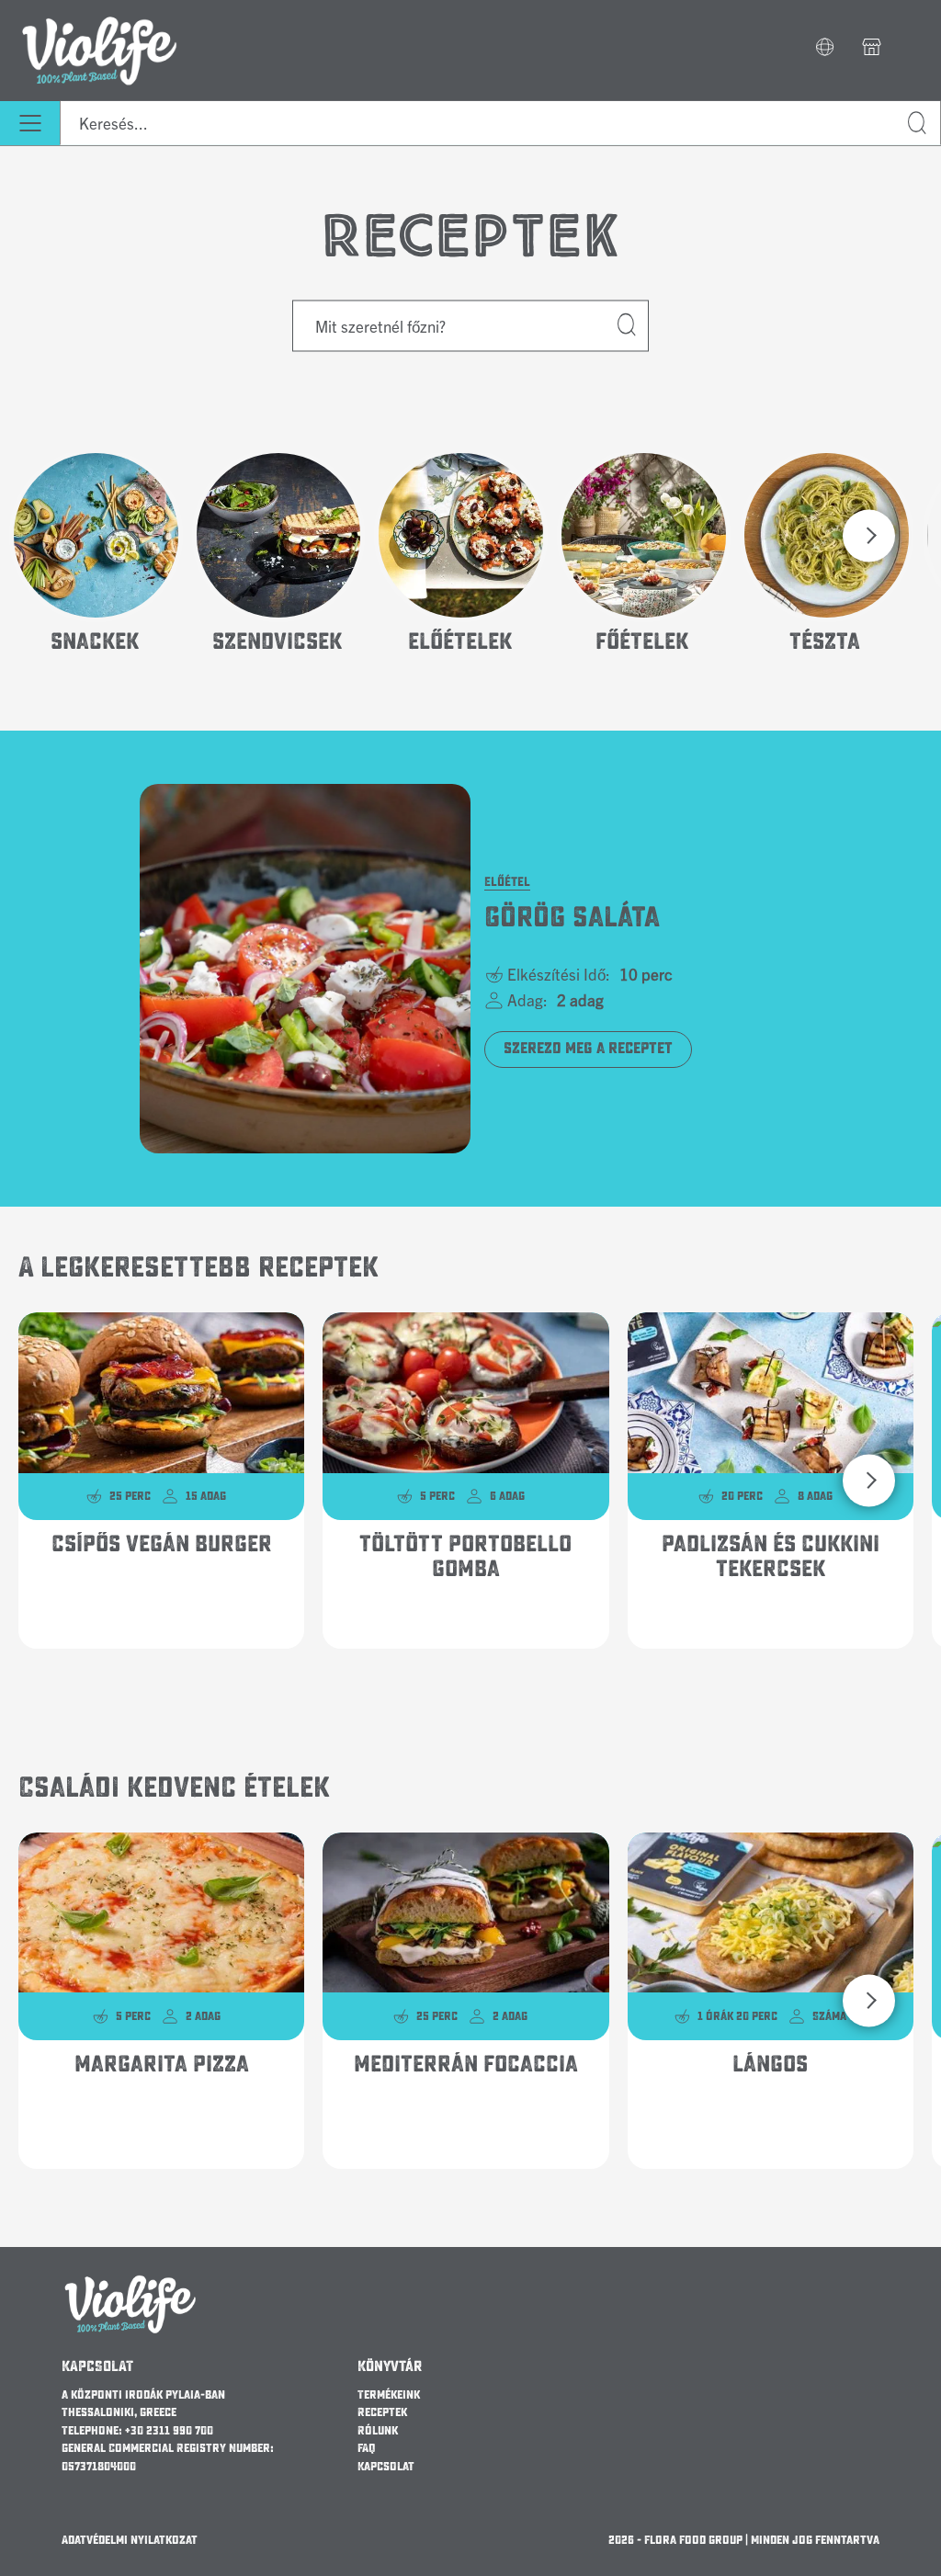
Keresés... (918, 124)
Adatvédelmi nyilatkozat (130, 2540)
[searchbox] (500, 123)
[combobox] (500, 123)
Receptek (382, 2412)
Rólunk (378, 2431)
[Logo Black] (100, 11)
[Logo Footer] (130, 2281)
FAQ (367, 2448)
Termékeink (389, 2395)
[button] (825, 49)
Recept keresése (628, 325)
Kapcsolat (386, 2467)
